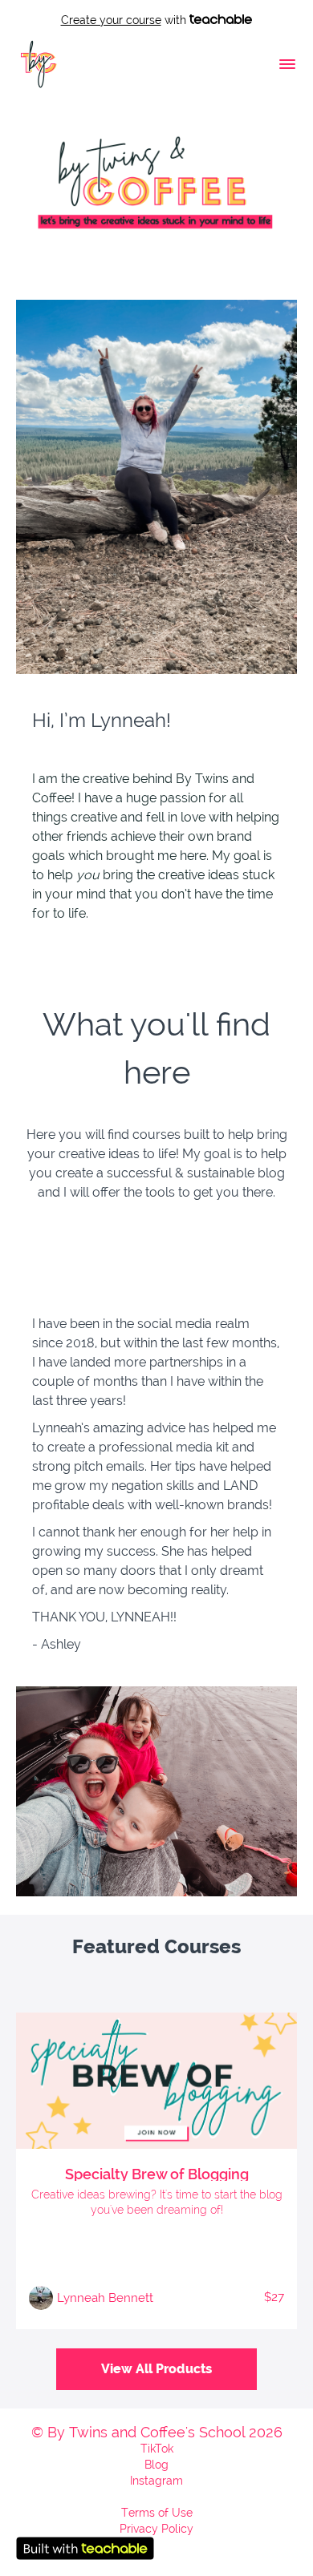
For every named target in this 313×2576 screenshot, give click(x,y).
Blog (156, 2465)
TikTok (157, 2449)
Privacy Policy (156, 2529)
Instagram (156, 2481)
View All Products (156, 2369)
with (125, 20)
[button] (287, 64)
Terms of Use (157, 2513)
